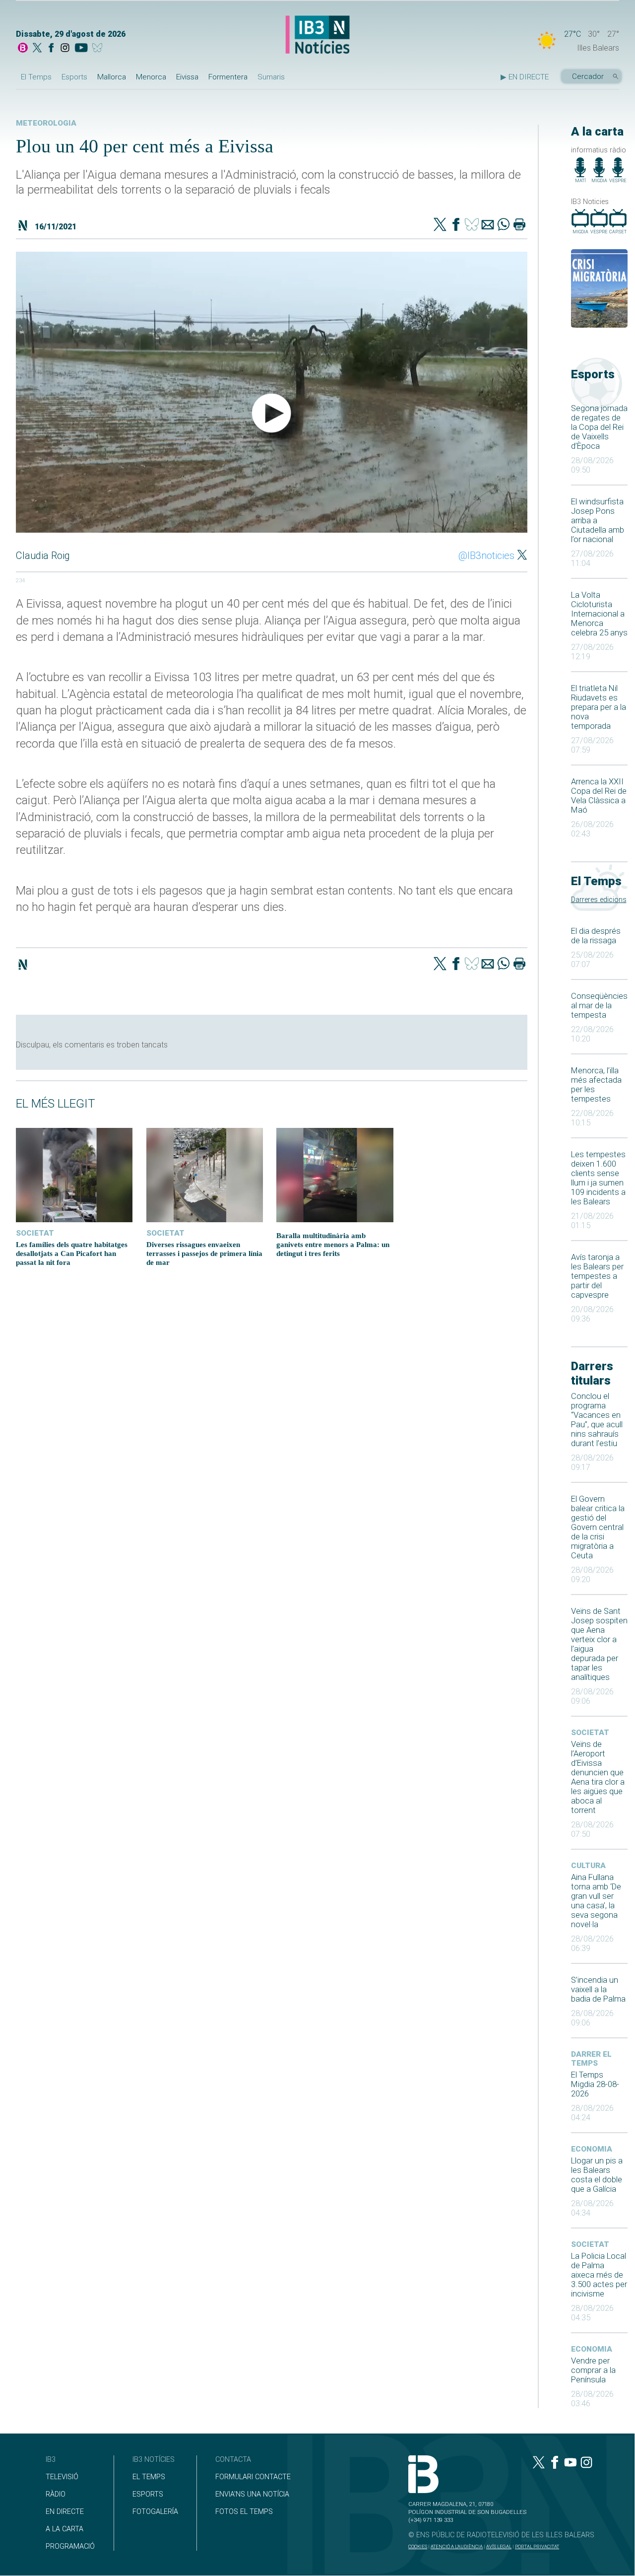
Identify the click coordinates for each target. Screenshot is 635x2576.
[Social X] (37, 49)
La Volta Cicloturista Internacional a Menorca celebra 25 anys (599, 614)
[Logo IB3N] (317, 35)
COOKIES (418, 2546)
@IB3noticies (486, 556)
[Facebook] (51, 49)
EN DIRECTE (65, 2512)
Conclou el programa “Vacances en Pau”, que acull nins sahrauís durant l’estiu (597, 1420)
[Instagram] (65, 49)
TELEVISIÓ (62, 2477)
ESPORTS (148, 2494)
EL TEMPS (149, 2477)
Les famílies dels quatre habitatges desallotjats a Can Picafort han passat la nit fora (72, 1253)
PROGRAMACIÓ (70, 2546)
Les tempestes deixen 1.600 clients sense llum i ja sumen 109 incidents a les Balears (598, 1178)
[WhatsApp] (504, 225)
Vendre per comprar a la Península (593, 2370)
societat (590, 1733)
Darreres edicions (599, 900)
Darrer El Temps (591, 2059)
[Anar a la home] (23, 49)
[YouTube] (81, 49)
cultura (588, 1866)
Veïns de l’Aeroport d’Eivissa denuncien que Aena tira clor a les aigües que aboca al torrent (598, 1777)
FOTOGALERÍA (155, 2512)
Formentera (228, 77)
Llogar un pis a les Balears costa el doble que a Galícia (597, 2175)
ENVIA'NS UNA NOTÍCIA (252, 2494)
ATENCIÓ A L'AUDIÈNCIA (457, 2546)
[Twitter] (440, 225)
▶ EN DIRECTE (525, 77)
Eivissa (187, 77)
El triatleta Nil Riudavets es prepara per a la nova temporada (599, 707)
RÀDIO (56, 2494)
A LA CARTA (64, 2529)
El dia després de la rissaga (596, 936)
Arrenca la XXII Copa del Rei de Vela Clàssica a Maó (599, 796)
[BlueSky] (99, 49)
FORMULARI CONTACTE (253, 2477)
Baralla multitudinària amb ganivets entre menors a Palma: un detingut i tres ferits (333, 1244)
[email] (488, 225)
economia (592, 2149)
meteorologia (46, 123)
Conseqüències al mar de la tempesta (599, 1006)
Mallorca (112, 77)
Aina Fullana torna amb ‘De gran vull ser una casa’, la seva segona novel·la (596, 1901)
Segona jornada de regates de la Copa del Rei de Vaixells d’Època (599, 427)
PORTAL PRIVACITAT (537, 2546)
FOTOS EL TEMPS (244, 2512)
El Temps (36, 77)
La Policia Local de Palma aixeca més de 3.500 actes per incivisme (599, 2275)
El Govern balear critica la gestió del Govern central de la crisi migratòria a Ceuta (598, 1527)
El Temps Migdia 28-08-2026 (595, 2084)
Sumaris (271, 77)
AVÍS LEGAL (499, 2546)
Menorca (151, 77)
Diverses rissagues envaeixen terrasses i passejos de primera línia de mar (204, 1253)
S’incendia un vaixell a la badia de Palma (598, 1989)
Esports (74, 77)
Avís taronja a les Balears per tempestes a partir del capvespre (597, 1276)
